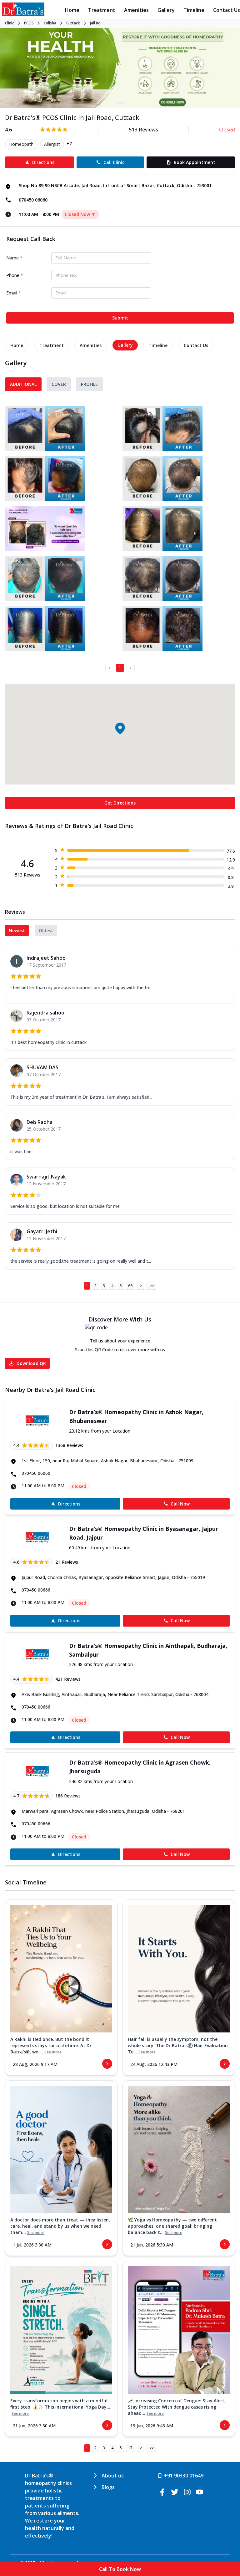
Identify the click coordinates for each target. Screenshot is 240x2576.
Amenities (136, 10)
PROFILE (89, 384)
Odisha (50, 23)
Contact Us (227, 10)
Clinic (10, 23)
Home (72, 10)
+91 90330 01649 (184, 2476)
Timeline (194, 10)
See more (53, 2052)
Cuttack (73, 23)
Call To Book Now (120, 2569)
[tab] (17, 345)
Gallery (166, 10)
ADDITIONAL (23, 384)
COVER (59, 384)
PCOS (29, 23)
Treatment (102, 10)
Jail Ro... (97, 23)
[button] (120, 728)
